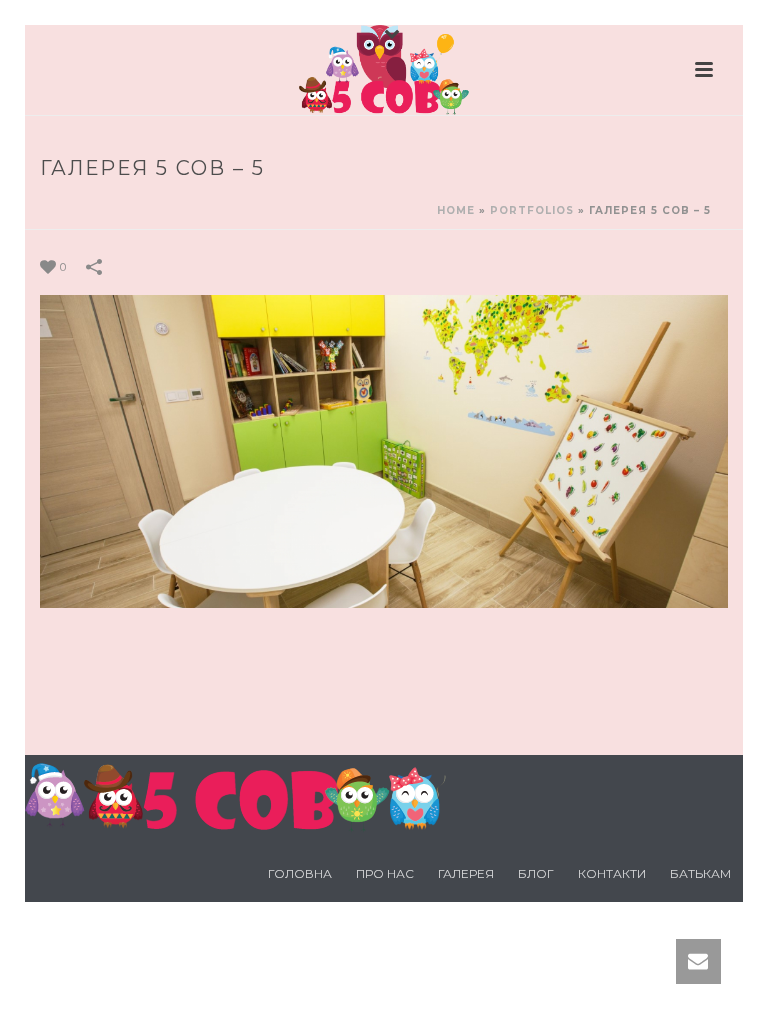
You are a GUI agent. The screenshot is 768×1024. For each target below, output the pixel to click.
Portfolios (532, 210)
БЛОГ (536, 873)
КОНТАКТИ (612, 873)
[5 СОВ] (384, 70)
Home (456, 210)
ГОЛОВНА (300, 873)
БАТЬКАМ (700, 873)
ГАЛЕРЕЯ (466, 873)
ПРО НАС (385, 873)
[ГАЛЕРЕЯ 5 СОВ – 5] (384, 450)
